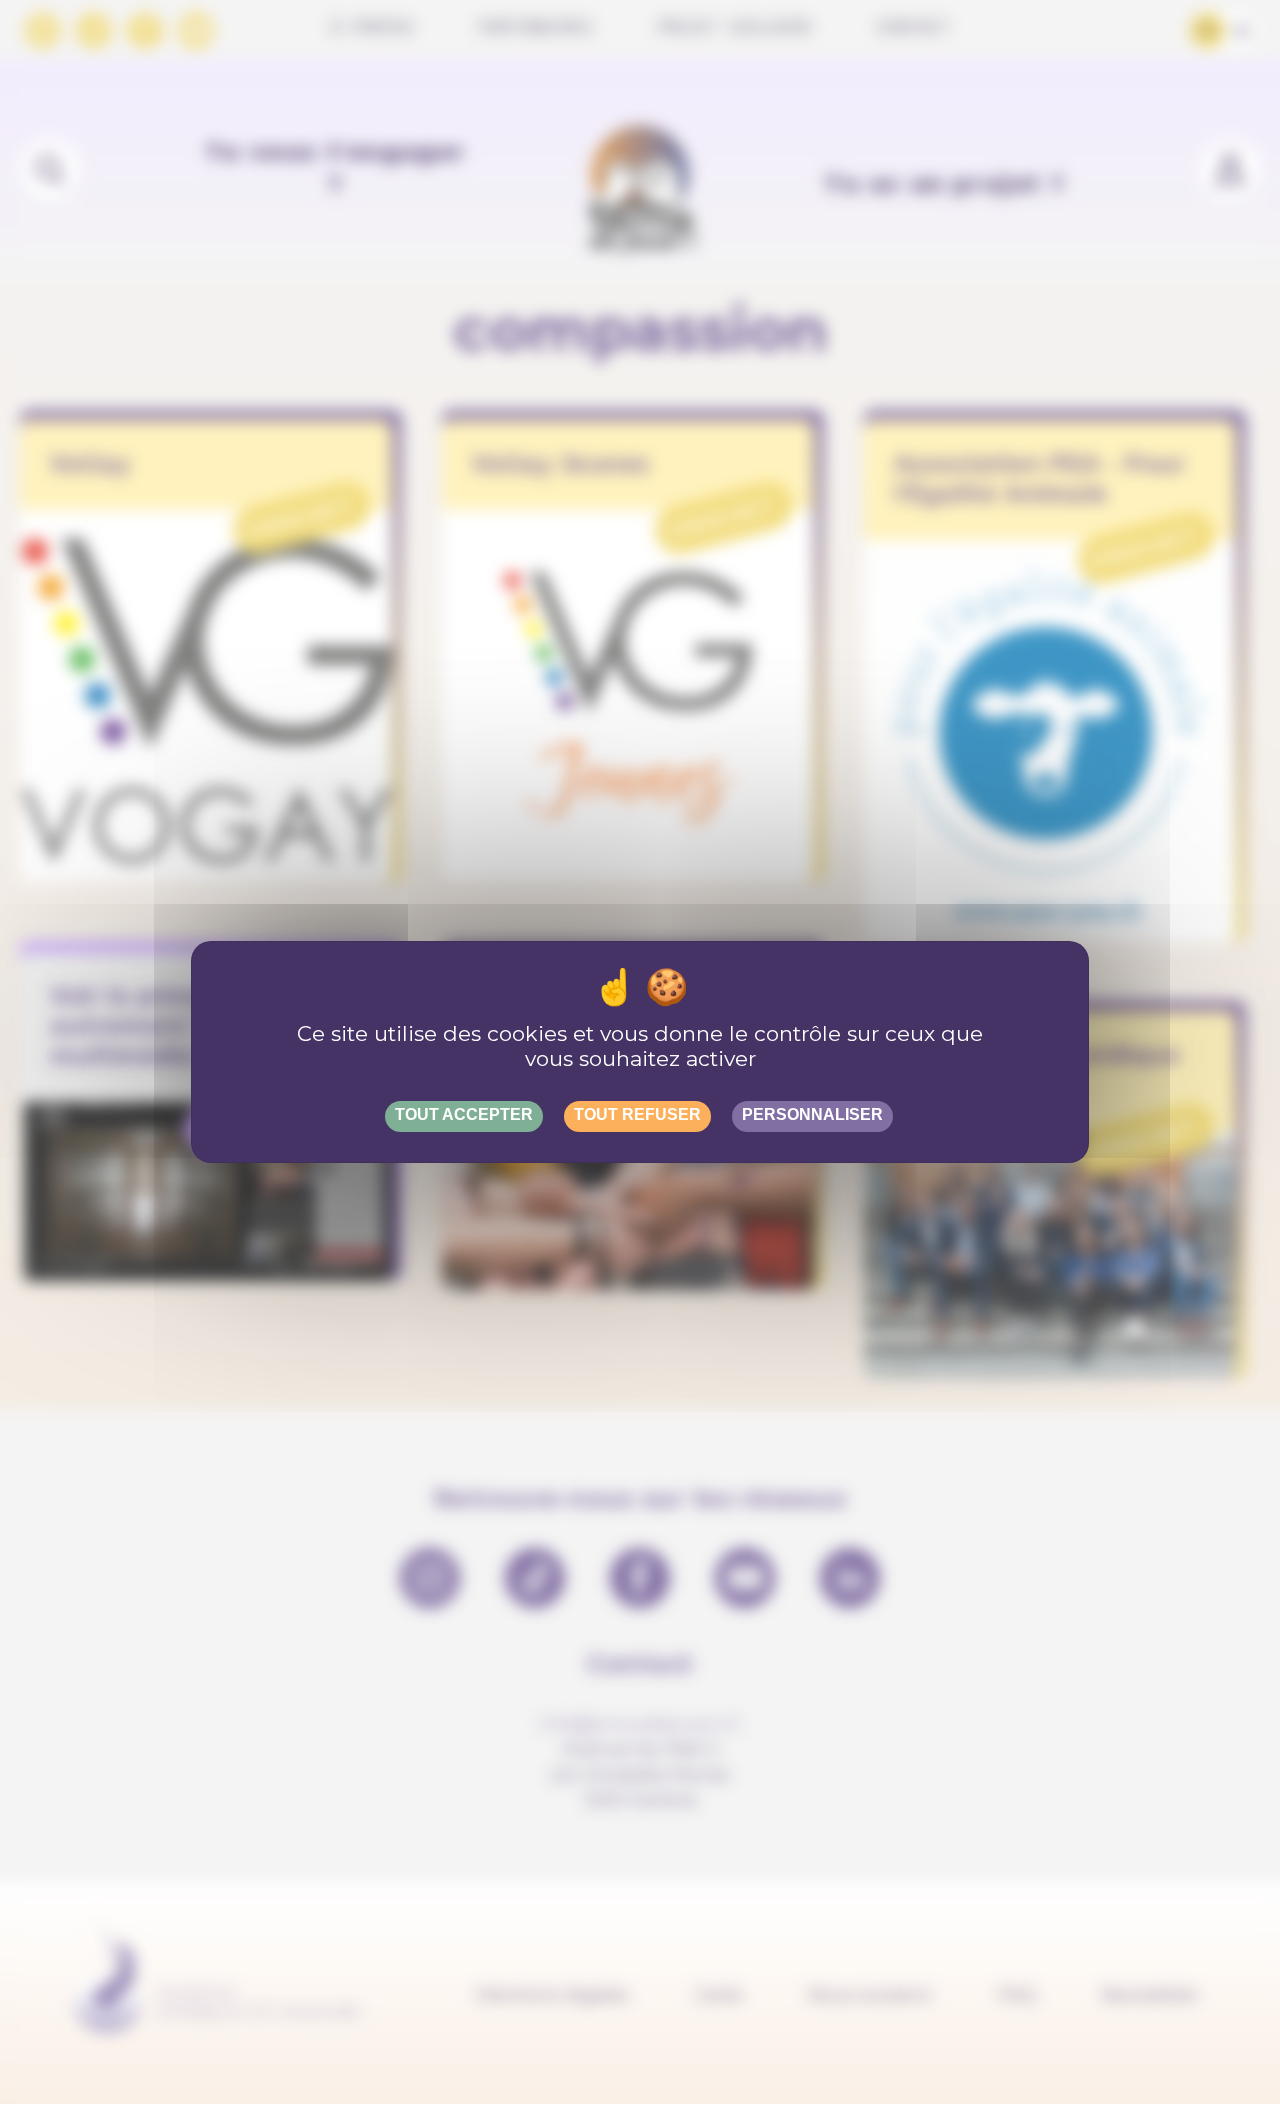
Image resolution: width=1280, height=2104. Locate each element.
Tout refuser (637, 1114)
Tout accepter (464, 1114)
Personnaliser (812, 1114)
